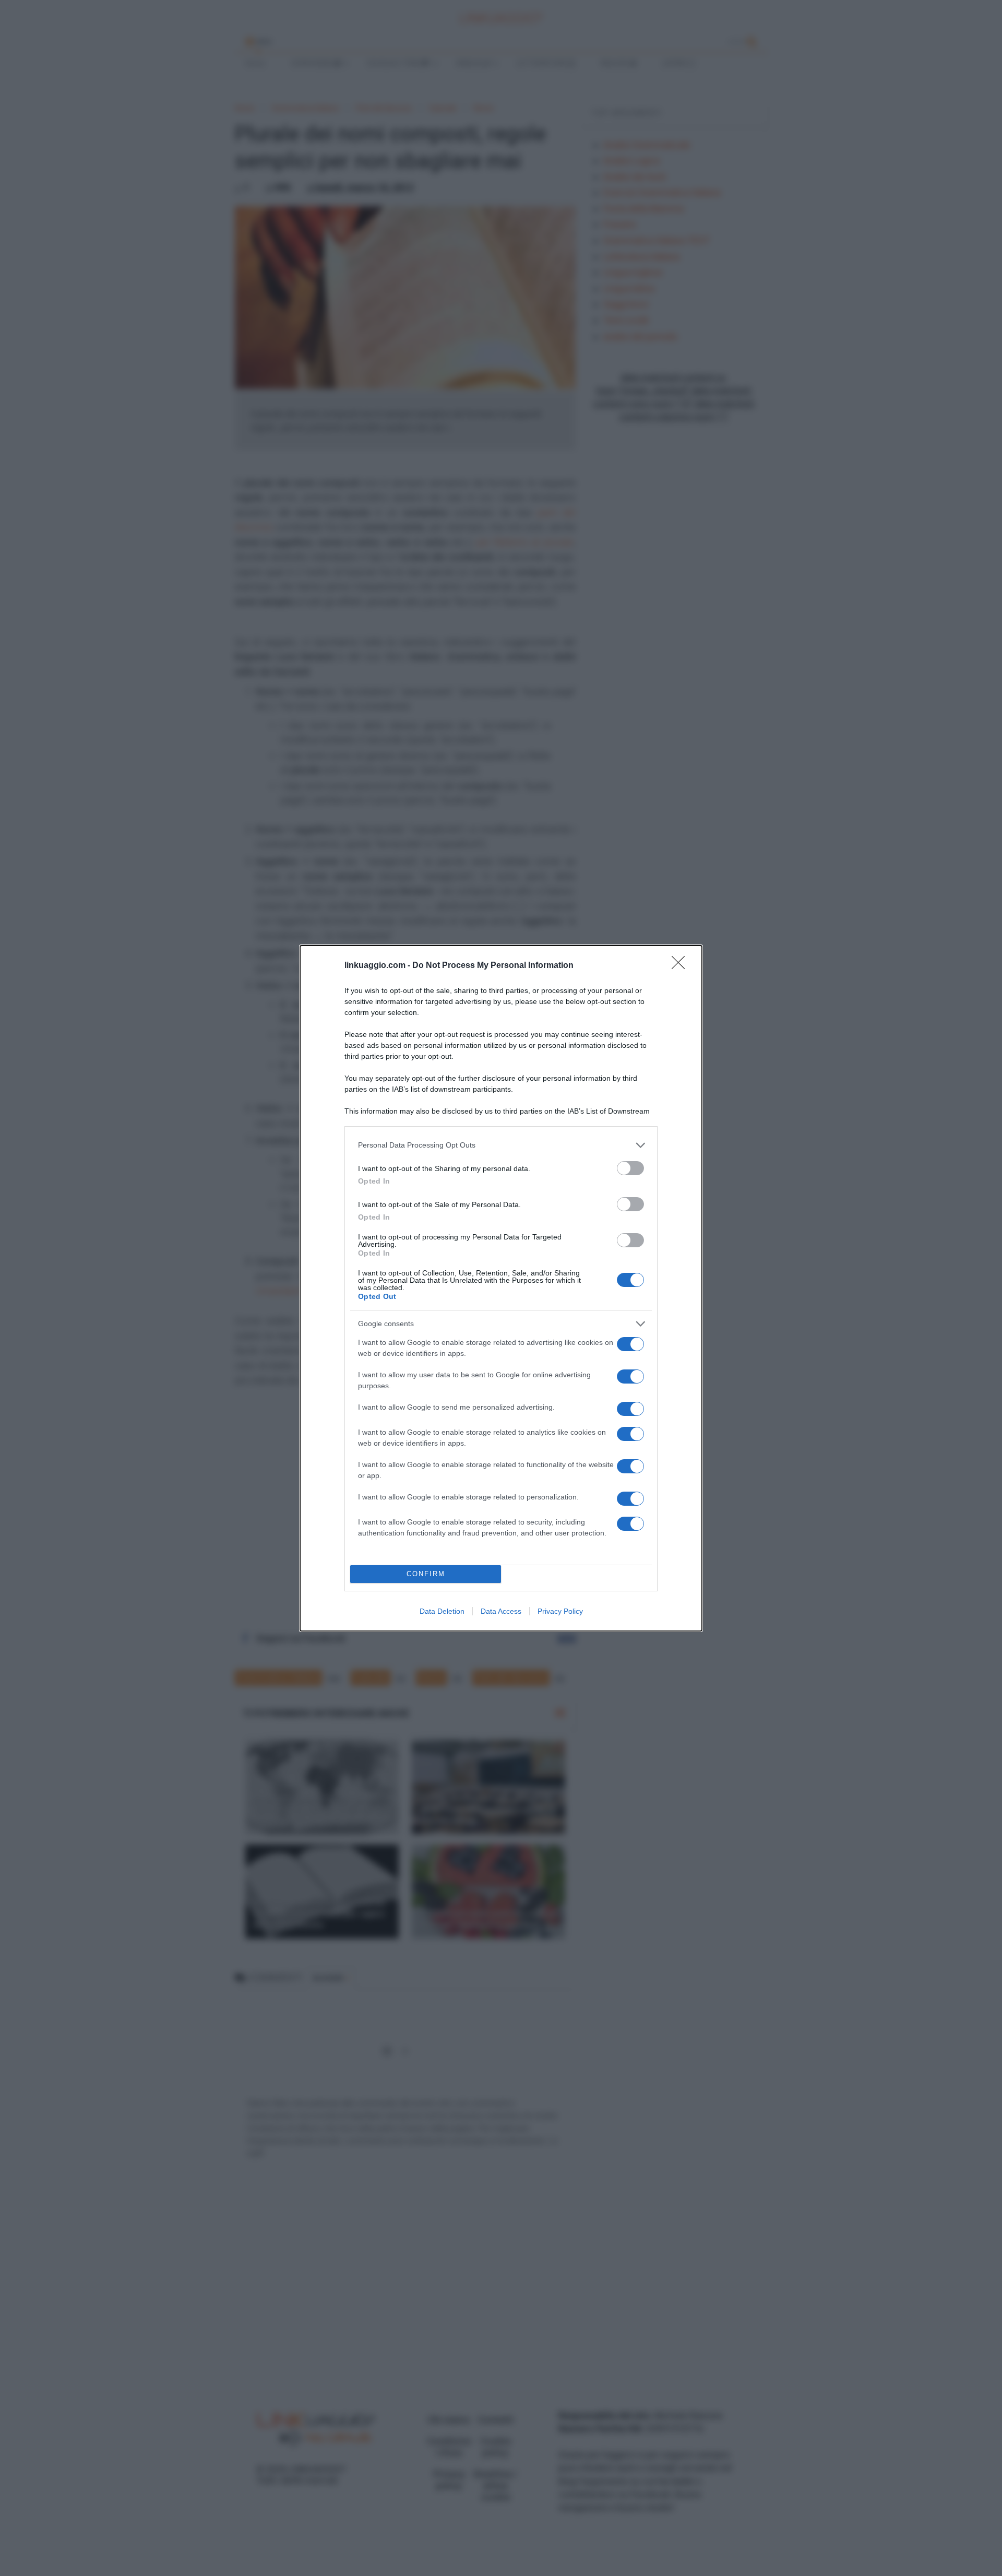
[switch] (630, 1168)
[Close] (682, 966)
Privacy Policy (560, 1611)
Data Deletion (442, 1611)
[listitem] (501, 1145)
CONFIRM (426, 1574)
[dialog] (501, 1288)
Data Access (501, 1611)
